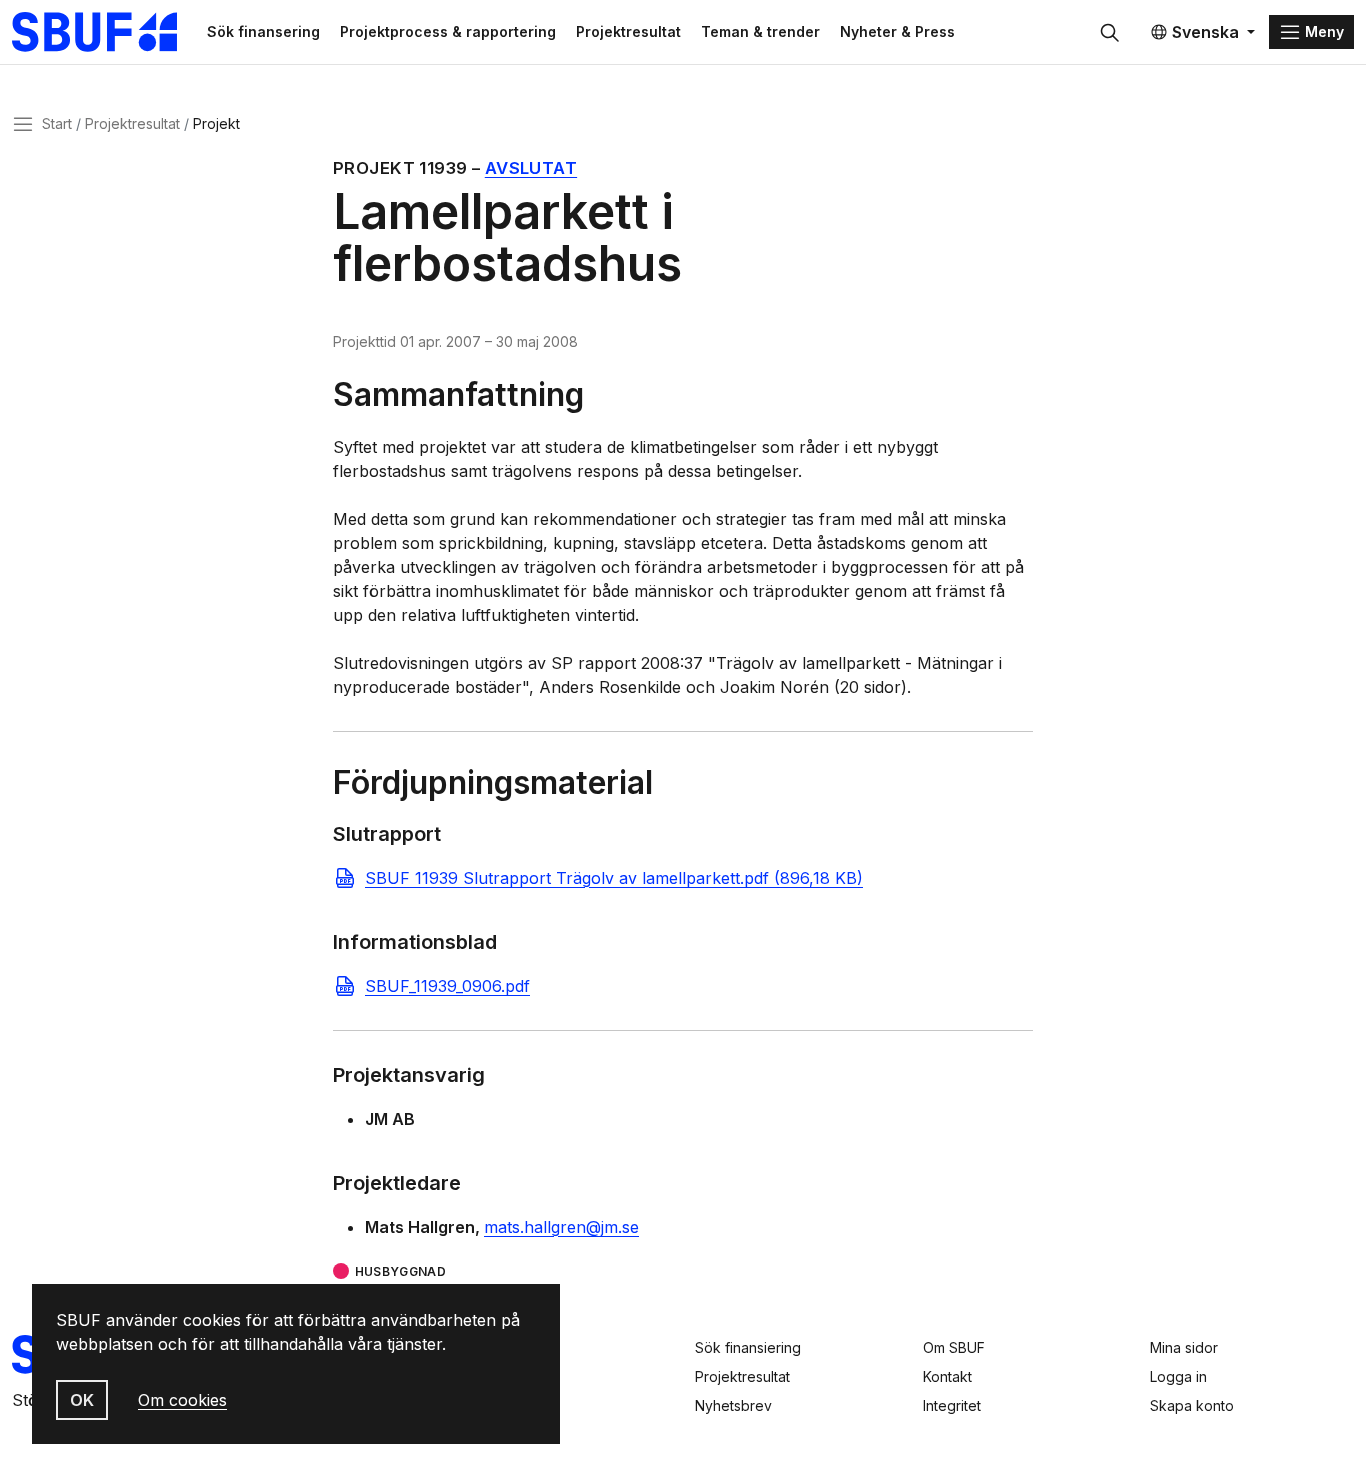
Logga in (1178, 1376)
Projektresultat (628, 31)
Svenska (1205, 32)
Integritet (952, 1405)
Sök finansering (263, 31)
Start (57, 123)
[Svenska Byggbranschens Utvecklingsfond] (104, 32)
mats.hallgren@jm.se (561, 1227)
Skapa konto (1192, 1405)
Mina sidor (1184, 1347)
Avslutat (531, 168)
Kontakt (947, 1376)
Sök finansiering (748, 1347)
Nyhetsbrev (733, 1405)
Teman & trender (760, 31)
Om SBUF (954, 1347)
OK (82, 1400)
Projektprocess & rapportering (448, 31)
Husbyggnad (400, 1271)
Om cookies (182, 1400)
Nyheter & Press (897, 31)
